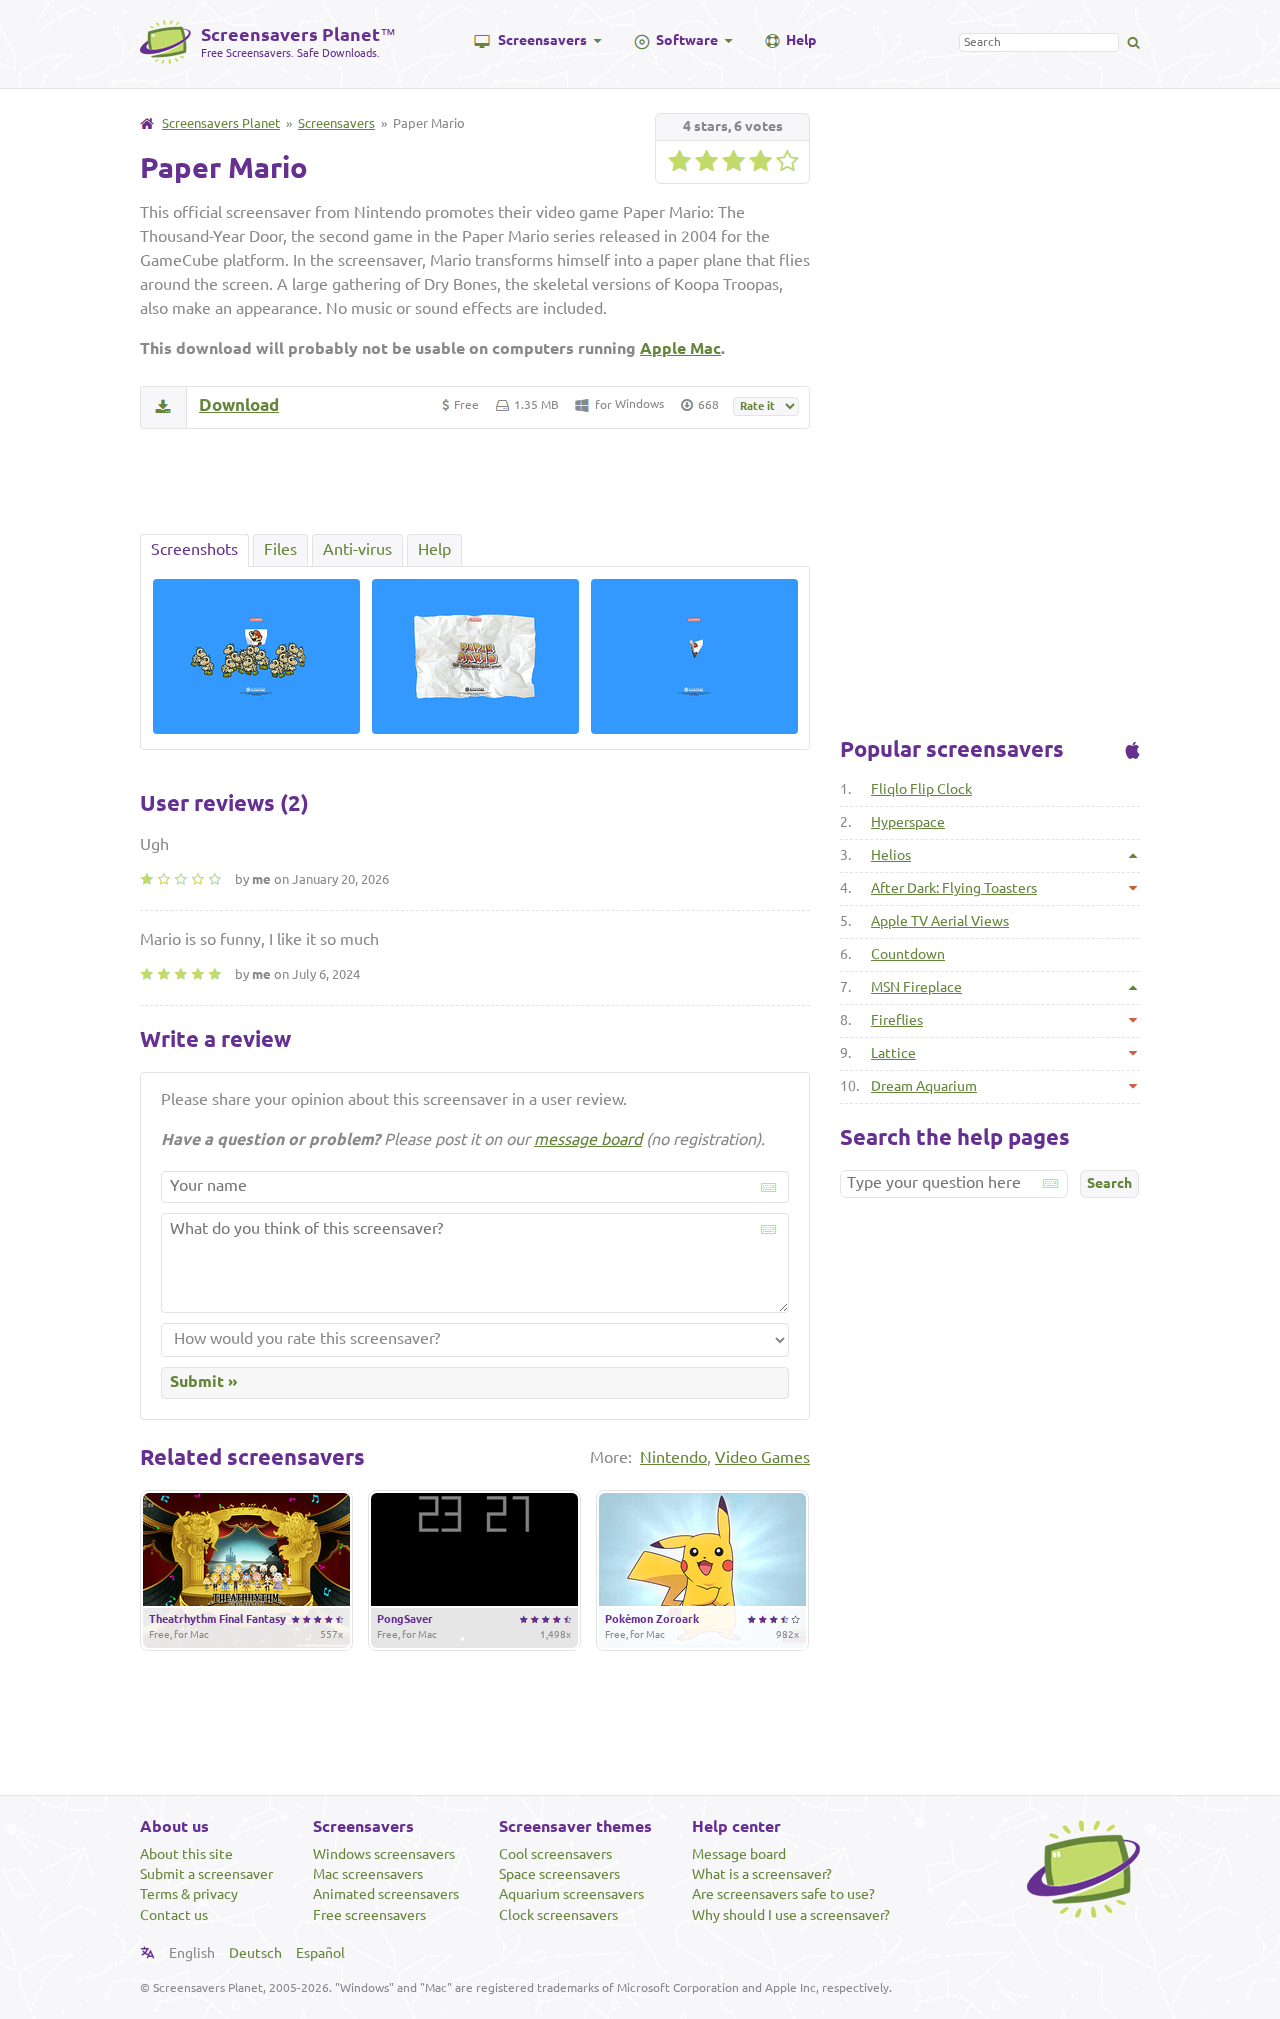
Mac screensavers (368, 1874)
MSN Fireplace (916, 987)
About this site (186, 1854)
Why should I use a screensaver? (791, 1915)
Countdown (908, 954)
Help (801, 40)
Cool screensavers (555, 1854)
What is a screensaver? (762, 1874)
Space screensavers (559, 1874)
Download (239, 404)
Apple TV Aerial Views (940, 921)
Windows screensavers (384, 1854)
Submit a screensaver (206, 1874)
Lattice (893, 1053)
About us (174, 1826)
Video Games (762, 1457)
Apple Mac (680, 348)
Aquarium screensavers (571, 1894)
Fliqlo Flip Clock (921, 789)
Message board (739, 1854)
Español (320, 1953)
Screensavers (542, 40)
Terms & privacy (189, 1894)
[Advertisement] (475, 481)
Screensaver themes (575, 1826)
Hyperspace (908, 822)
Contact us (174, 1915)
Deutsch (255, 1953)
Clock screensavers (558, 1915)
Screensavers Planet (221, 123)
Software (687, 40)
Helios (891, 855)
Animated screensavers (386, 1894)
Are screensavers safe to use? (783, 1894)
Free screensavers (369, 1915)
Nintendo (673, 1457)
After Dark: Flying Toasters (954, 888)
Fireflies (897, 1020)
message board (588, 1139)
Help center (736, 1826)
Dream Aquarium (924, 1086)
